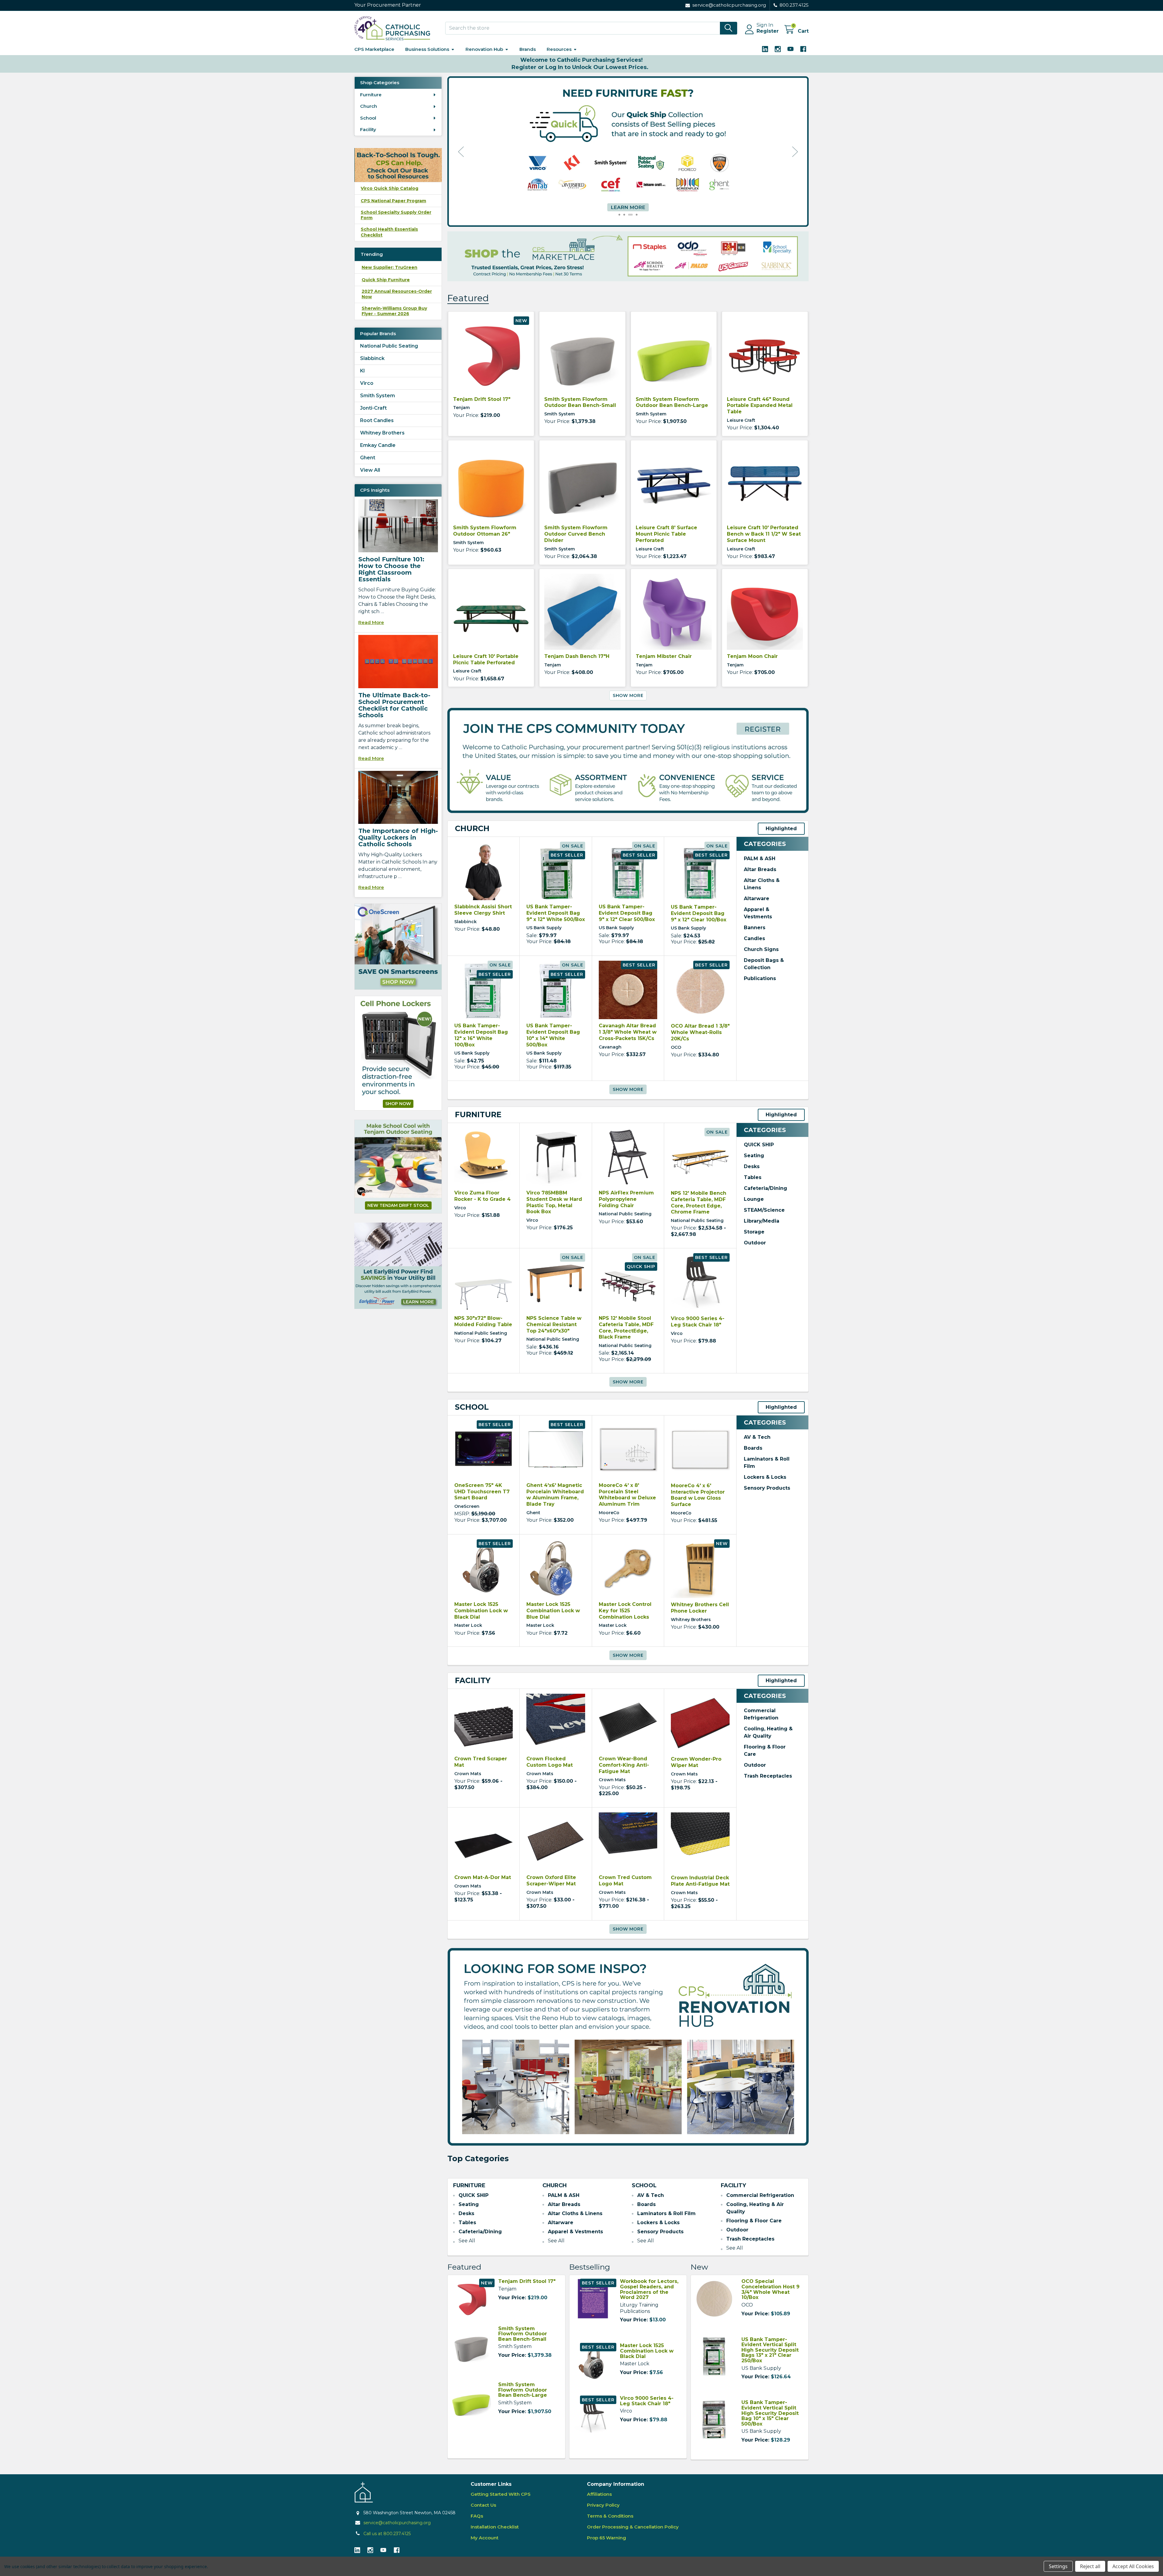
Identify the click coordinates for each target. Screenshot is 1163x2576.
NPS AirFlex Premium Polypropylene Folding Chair (626, 1199)
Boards (753, 1448)
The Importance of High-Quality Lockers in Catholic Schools (398, 837)
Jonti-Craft (373, 408)
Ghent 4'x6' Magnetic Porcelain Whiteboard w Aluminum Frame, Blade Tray (555, 1495)
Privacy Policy (603, 2505)
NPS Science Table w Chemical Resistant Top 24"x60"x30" (554, 1324)
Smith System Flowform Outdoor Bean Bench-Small (580, 402)
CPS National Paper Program (393, 201)
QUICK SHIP (759, 1145)
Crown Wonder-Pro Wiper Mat (696, 1762)
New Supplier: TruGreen (389, 267)
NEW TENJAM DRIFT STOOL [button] (398, 1205)
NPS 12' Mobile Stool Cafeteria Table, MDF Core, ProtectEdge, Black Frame (626, 1328)
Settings (1058, 2566)
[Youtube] (790, 49)
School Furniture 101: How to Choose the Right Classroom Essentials (391, 569)
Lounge (754, 1199)
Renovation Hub (484, 49)
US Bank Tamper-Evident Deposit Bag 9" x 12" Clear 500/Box (627, 913)
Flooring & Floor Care (754, 2221)
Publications (760, 978)
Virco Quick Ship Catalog (389, 188)
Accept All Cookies (1133, 2566)
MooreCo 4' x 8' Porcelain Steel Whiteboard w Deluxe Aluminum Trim (627, 1495)
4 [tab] (637, 215)
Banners (755, 928)
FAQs (477, 2516)
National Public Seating (389, 346)
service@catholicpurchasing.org (397, 2523)
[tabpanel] (628, 152)
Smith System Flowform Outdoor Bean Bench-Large (672, 402)
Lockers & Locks (765, 1477)
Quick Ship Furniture (386, 280)
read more (371, 622)
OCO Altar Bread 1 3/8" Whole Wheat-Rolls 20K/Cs (700, 1032)
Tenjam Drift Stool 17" (482, 399)
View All (370, 470)
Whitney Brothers (382, 433)
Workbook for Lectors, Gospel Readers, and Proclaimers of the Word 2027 (649, 2289)
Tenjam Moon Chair (752, 656)
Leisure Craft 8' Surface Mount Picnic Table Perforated (666, 534)
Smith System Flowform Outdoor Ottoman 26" (485, 531)
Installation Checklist (495, 2527)
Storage (754, 1232)
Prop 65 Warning (606, 2538)
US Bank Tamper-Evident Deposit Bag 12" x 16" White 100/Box (481, 1035)
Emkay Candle (378, 445)
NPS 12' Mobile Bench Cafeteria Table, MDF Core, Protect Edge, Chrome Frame (699, 1202)
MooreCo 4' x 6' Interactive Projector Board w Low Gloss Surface (698, 1495)
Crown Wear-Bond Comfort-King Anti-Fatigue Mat (624, 1765)
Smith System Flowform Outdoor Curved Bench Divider (576, 534)
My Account (485, 2538)
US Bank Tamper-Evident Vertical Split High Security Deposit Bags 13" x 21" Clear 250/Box (770, 2350)
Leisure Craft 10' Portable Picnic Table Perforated (486, 659)
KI (363, 371)
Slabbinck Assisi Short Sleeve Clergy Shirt (483, 910)
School (368, 118)
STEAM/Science (764, 1210)
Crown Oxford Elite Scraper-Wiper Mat (551, 1881)
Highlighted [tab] (781, 829)
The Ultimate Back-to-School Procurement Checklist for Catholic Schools (394, 705)
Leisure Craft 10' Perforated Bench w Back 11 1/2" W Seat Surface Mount (764, 534)
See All (467, 2241)
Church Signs (761, 949)
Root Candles (377, 420)
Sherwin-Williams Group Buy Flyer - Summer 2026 (394, 311)
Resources (559, 49)
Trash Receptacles (768, 1776)
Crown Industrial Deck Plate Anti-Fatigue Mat (700, 1881)
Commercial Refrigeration (760, 2195)
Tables (753, 1177)
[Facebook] (803, 49)
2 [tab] (627, 215)
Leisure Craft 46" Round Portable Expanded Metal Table (760, 406)
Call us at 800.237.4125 (387, 2534)
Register (768, 31)
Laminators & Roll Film (666, 2213)
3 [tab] (632, 215)
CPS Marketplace (374, 49)
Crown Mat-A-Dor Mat (483, 1877)
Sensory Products (767, 1488)
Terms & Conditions (610, 2516)
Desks (752, 1166)
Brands (528, 49)
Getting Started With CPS (501, 2494)
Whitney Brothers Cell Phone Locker (700, 1608)
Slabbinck (372, 358)
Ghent (368, 458)
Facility (368, 129)
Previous (461, 152)
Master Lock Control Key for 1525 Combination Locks (625, 1611)
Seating (754, 1156)
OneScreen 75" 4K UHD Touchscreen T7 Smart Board (482, 1492)
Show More (628, 695)
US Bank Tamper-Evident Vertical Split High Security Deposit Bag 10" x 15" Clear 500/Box (770, 2413)
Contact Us (483, 2505)
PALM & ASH (760, 859)
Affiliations (599, 2494)
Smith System (378, 396)
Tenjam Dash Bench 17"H (577, 656)
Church (369, 106)
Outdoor (755, 1243)
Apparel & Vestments (575, 2232)
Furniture (371, 95)
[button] (398, 947)
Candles (754, 938)
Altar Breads (760, 869)
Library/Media (762, 1221)
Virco (367, 383)
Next (795, 152)
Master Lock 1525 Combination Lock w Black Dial (481, 1611)
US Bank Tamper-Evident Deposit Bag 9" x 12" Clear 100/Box (699, 913)
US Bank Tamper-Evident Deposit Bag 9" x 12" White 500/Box (556, 913)
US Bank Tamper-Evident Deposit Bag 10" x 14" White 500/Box (553, 1035)
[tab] (472, 829)
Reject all (1090, 2566)
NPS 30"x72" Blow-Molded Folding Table (483, 1321)
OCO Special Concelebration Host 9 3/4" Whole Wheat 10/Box (770, 2289)
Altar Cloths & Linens (575, 2213)
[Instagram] (778, 49)
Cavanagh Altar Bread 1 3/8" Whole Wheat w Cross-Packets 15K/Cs (628, 1032)
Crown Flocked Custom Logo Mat (550, 1762)
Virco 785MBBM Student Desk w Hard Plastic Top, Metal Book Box (554, 1202)
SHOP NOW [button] (398, 1104)
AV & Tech (757, 1437)
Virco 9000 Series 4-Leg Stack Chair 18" (698, 1322)
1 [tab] (621, 215)
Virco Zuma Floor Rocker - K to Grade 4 (482, 1196)
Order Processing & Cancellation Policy (633, 2527)
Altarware (757, 898)
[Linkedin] (765, 49)
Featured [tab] (468, 298)
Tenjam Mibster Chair (664, 656)
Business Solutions (427, 49)
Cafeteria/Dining (765, 1188)
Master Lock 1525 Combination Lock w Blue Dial (553, 1611)
